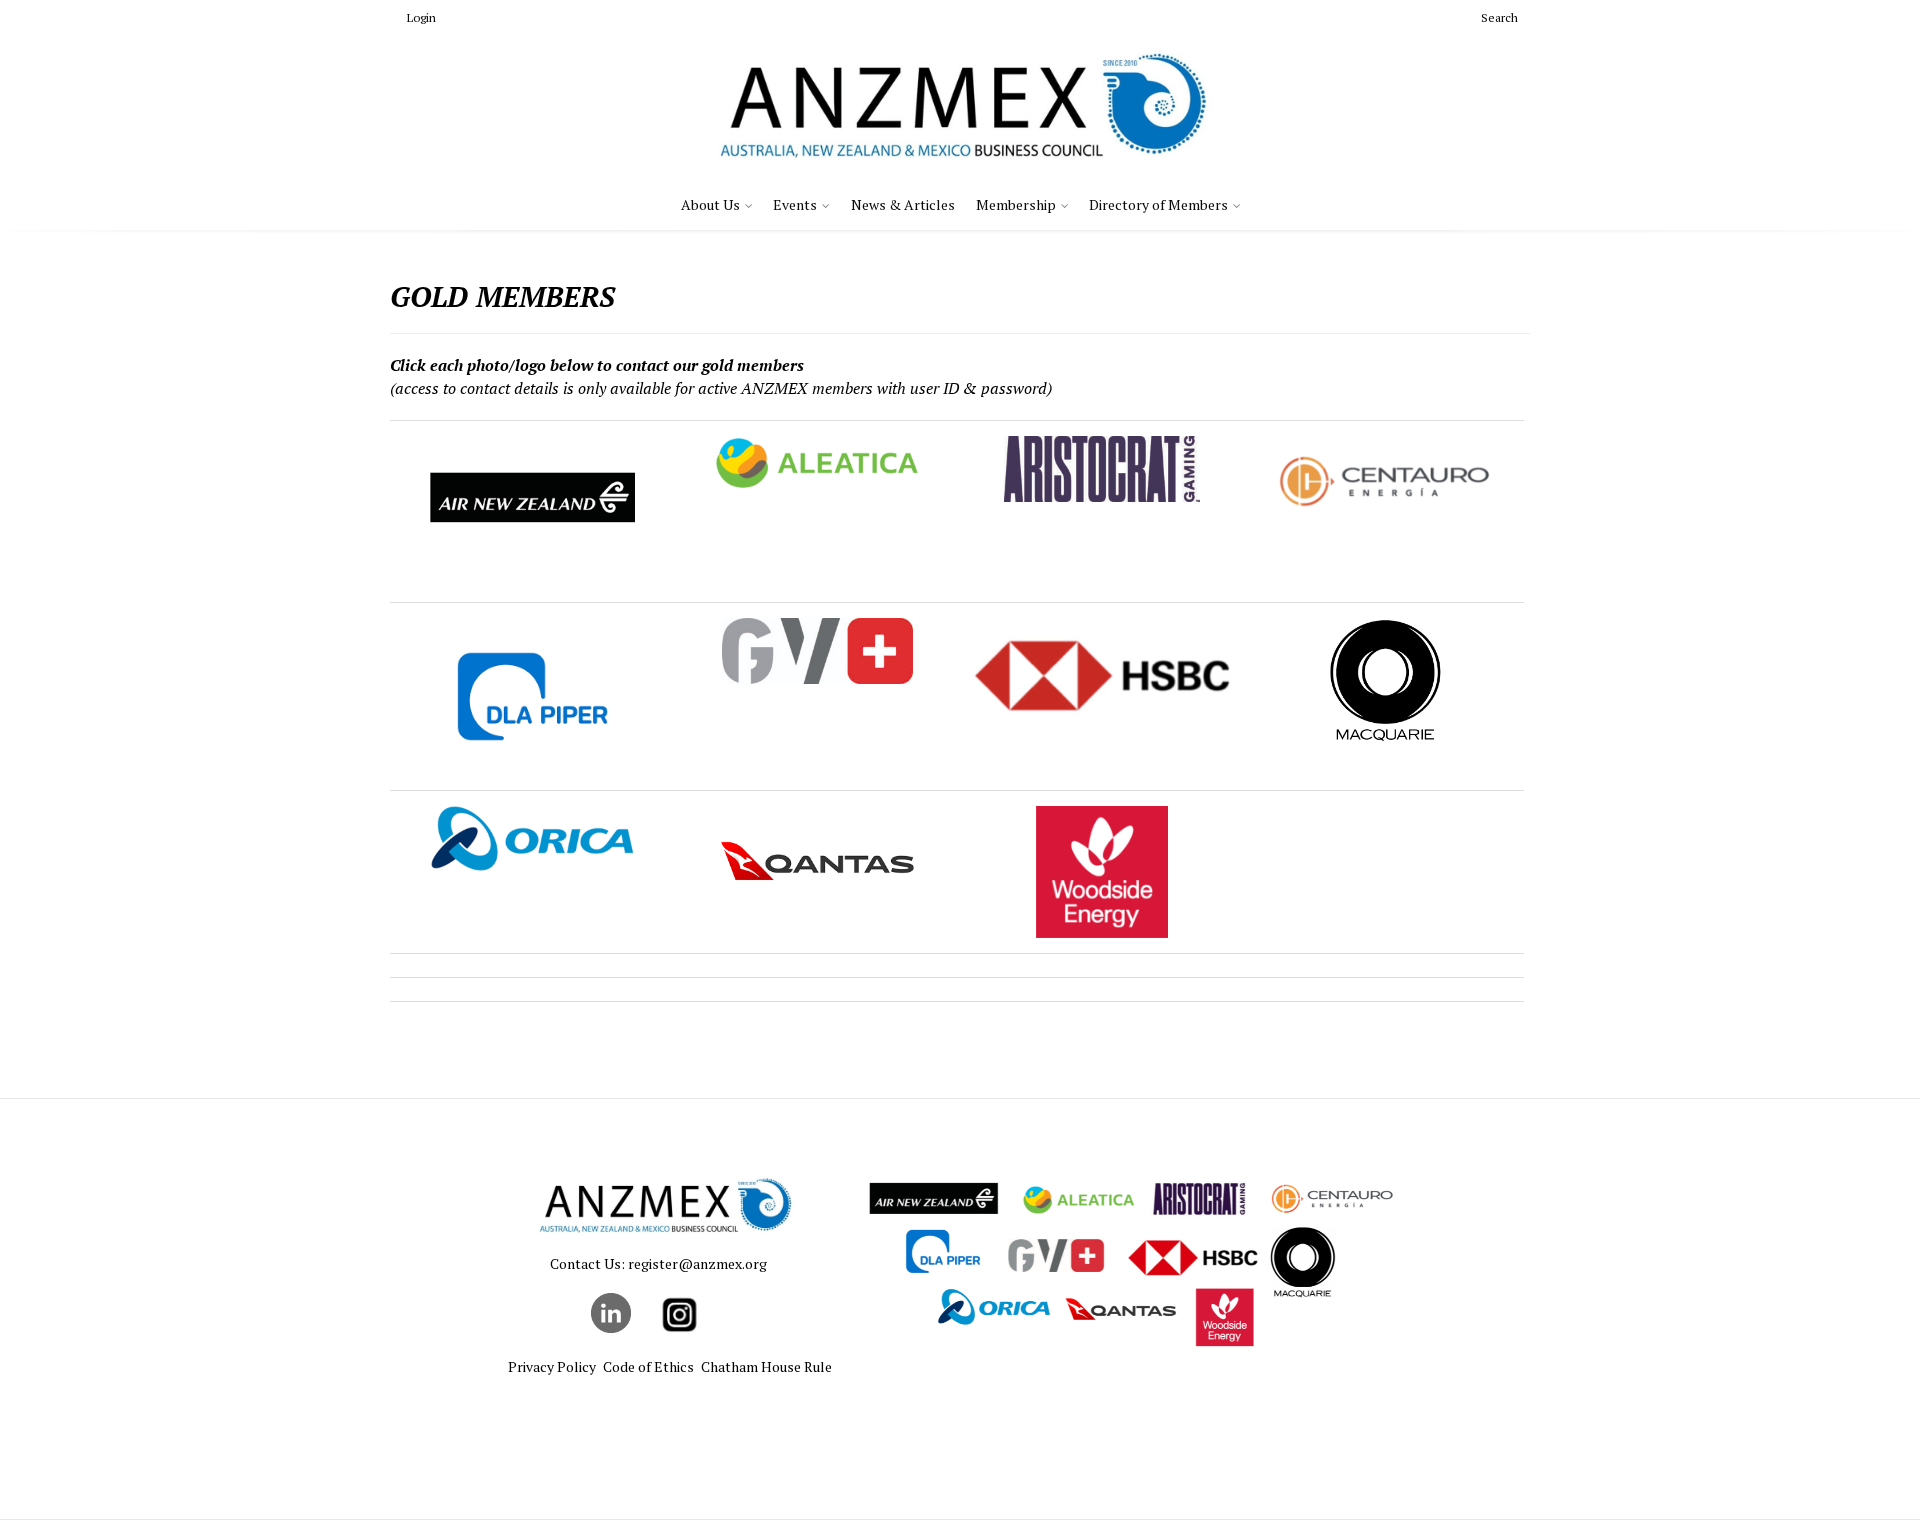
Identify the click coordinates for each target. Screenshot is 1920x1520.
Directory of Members (1158, 204)
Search (1499, 17)
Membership (1016, 204)
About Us (710, 204)
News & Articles (903, 204)
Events (795, 204)
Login (421, 17)
